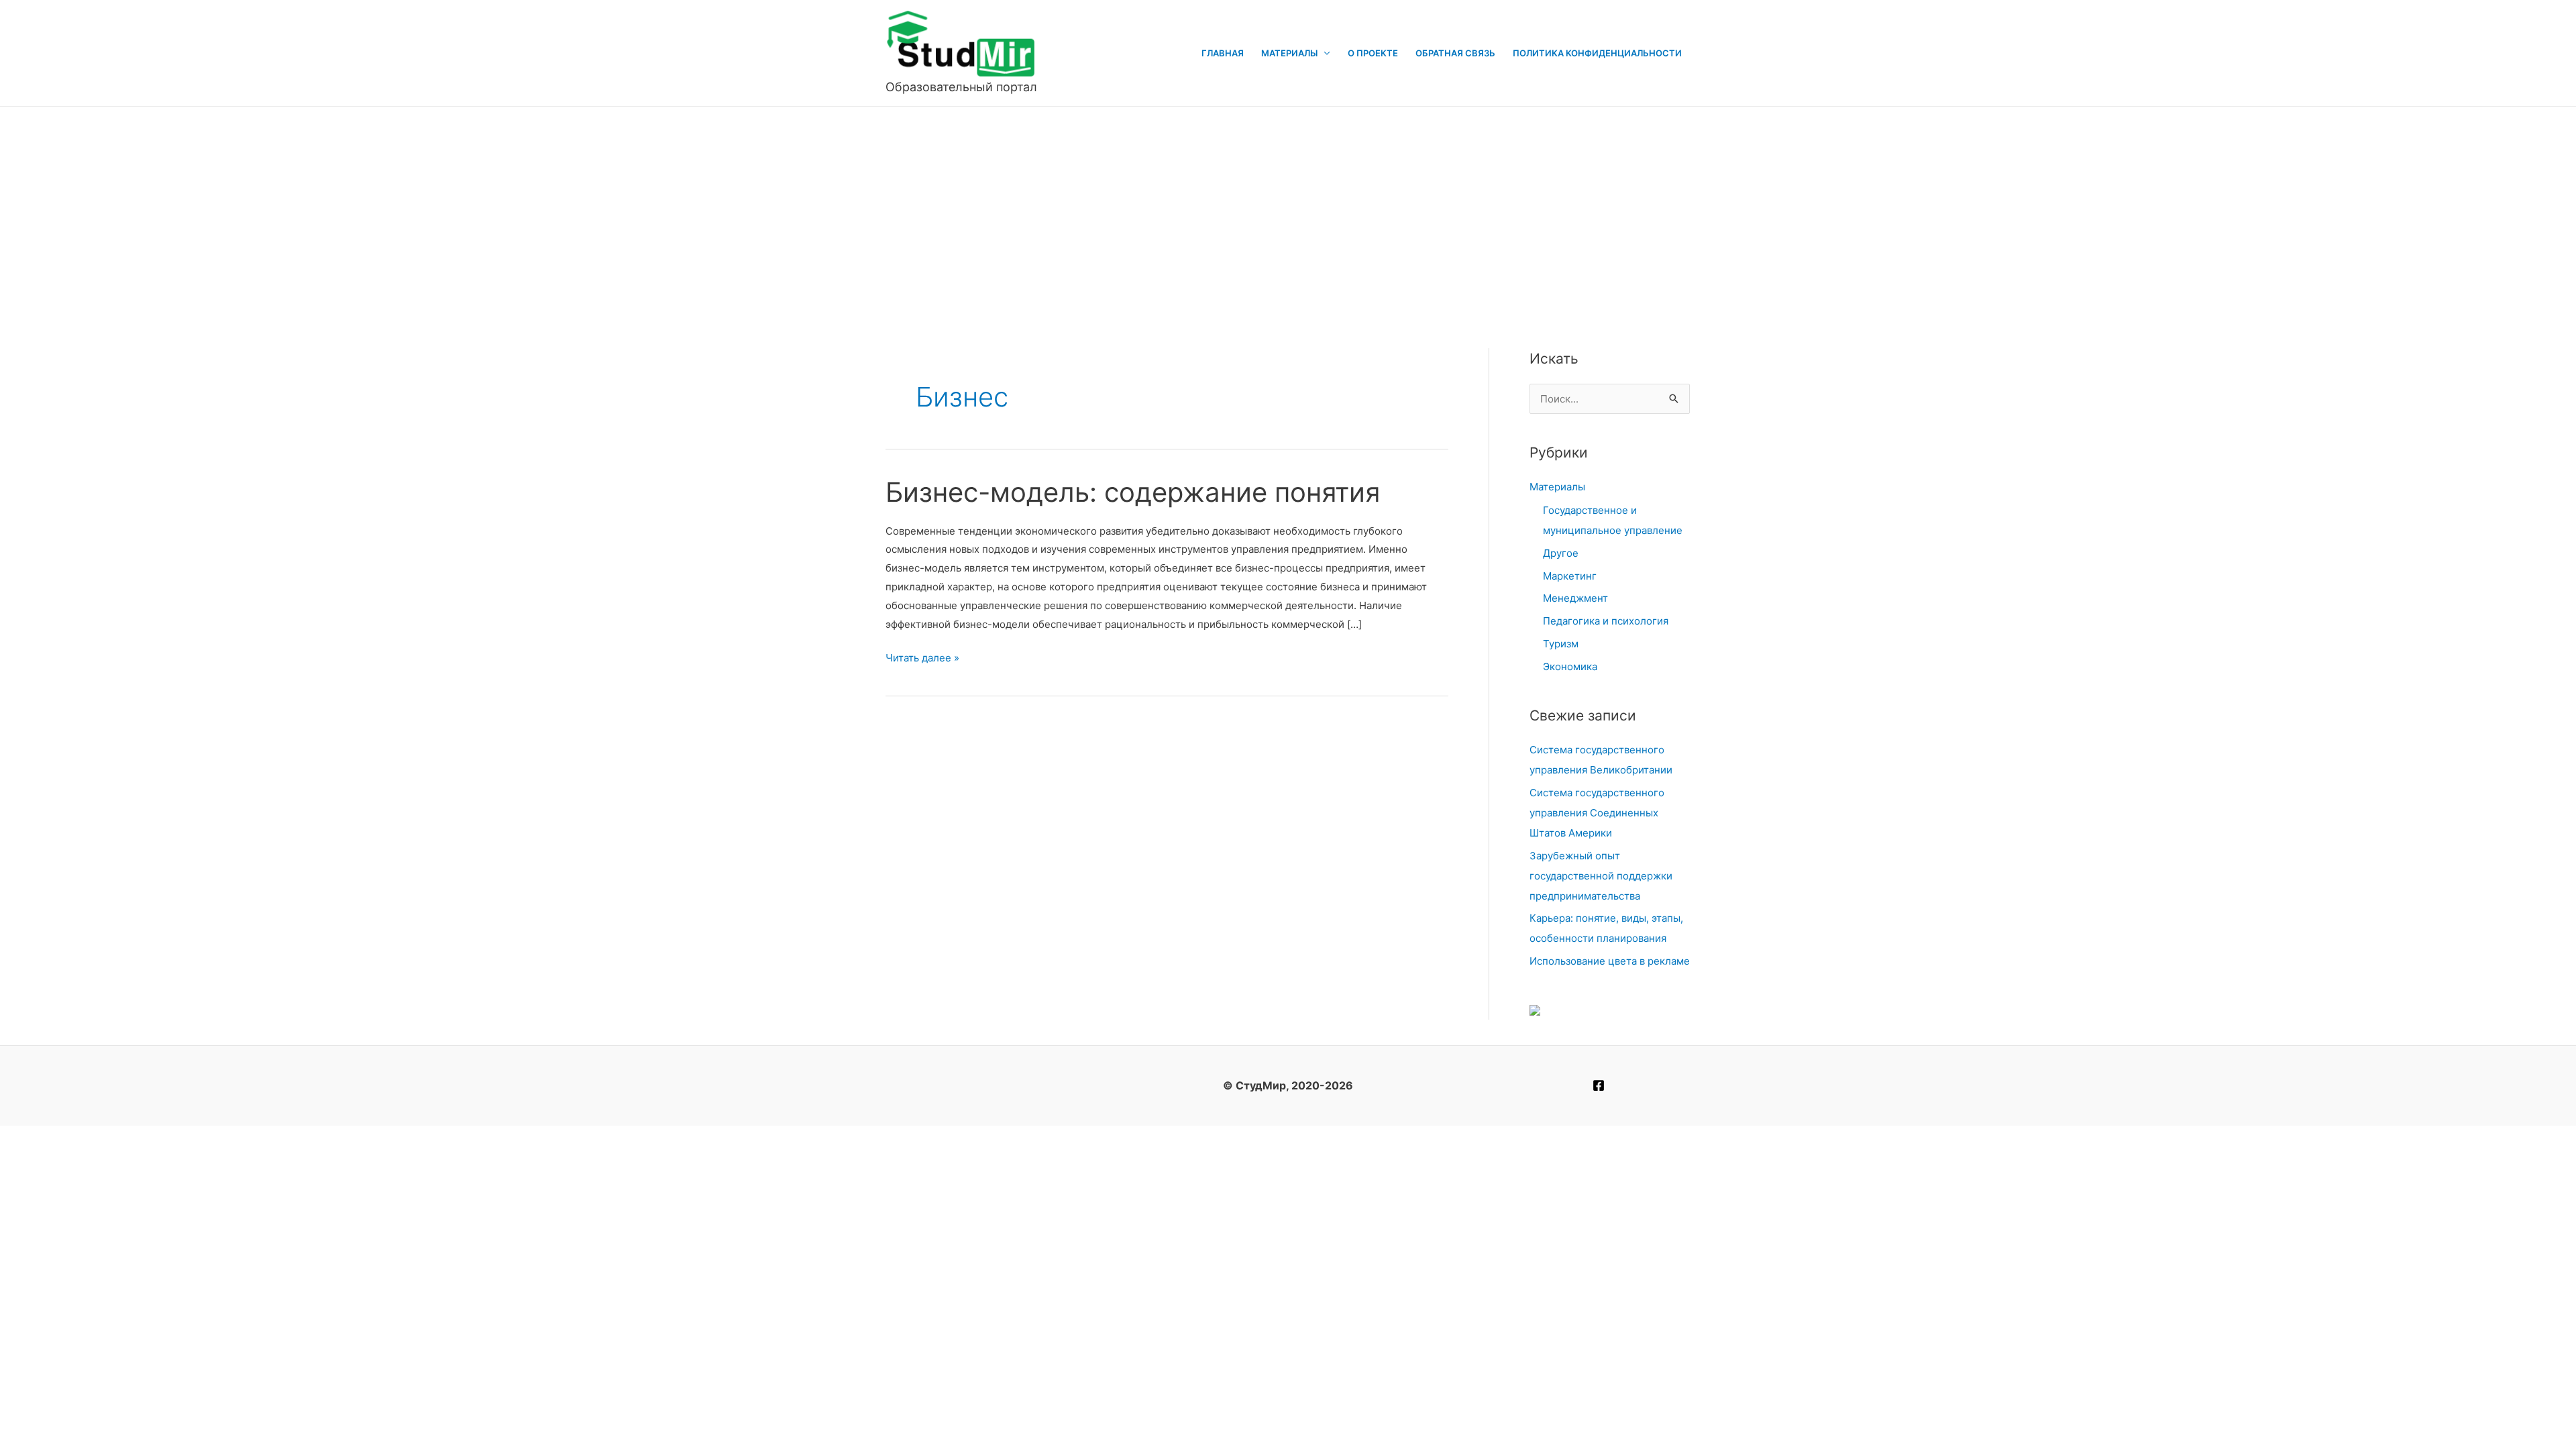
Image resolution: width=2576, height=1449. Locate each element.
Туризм (1561, 644)
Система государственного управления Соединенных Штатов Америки (1597, 813)
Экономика (1570, 666)
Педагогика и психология (1606, 621)
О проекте (1373, 53)
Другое (1561, 553)
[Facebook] (1599, 1085)
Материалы (1289, 53)
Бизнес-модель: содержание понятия (1133, 492)
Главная (1223, 53)
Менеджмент (1575, 598)
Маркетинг (1570, 576)
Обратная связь (1455, 53)
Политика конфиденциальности (1597, 53)
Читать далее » (922, 659)
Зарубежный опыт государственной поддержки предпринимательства (1601, 876)
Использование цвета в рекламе (1610, 961)
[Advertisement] (1288, 207)
